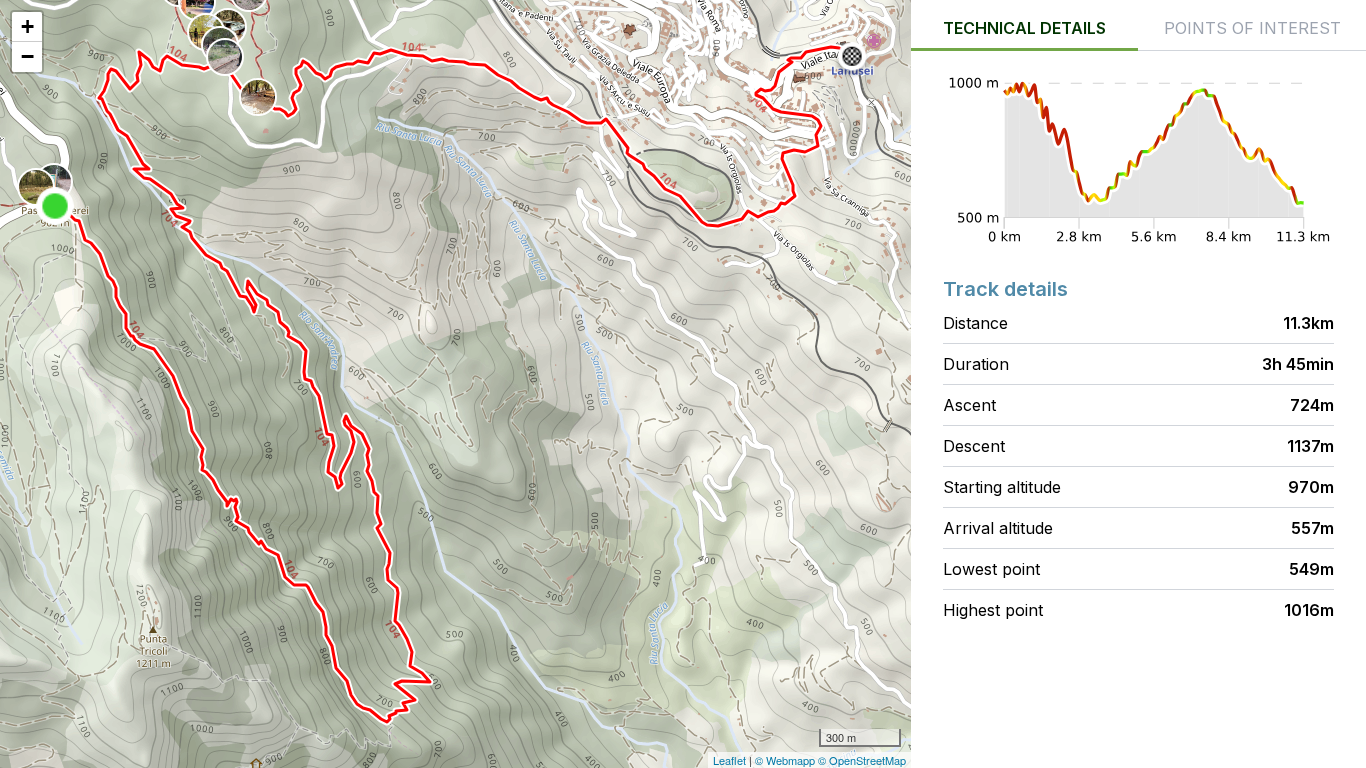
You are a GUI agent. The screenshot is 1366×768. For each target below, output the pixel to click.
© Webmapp (786, 760)
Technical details (1024, 28)
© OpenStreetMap (862, 760)
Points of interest (1252, 28)
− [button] (27, 56)
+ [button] (27, 26)
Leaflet (729, 760)
